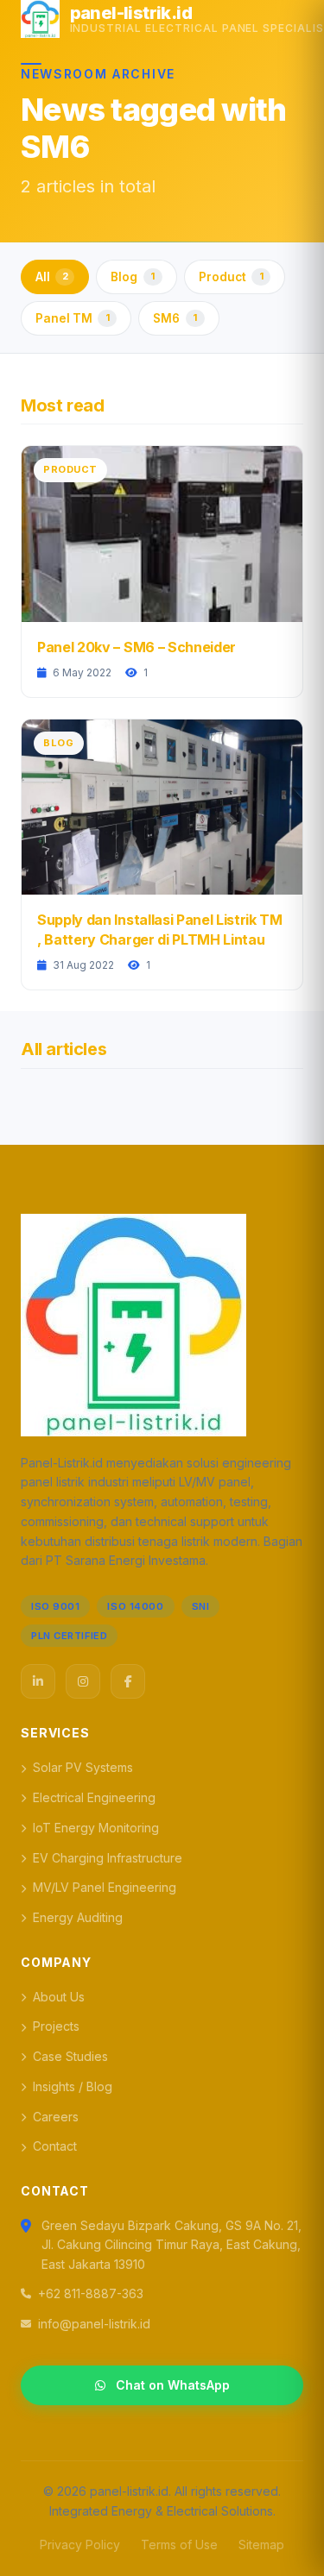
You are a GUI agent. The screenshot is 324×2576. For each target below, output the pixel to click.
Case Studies (70, 2056)
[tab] (55, 277)
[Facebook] (128, 1681)
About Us (59, 1997)
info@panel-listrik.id (94, 2324)
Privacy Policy (80, 2545)
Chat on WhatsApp (173, 2385)
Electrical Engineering (94, 1797)
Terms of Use (179, 2545)
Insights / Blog (73, 2086)
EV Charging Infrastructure (108, 1858)
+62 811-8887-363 (91, 2293)
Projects (56, 2026)
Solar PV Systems (83, 1767)
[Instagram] (83, 1681)
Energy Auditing (78, 1917)
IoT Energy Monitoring (96, 1828)
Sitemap (261, 2545)
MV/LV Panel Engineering (105, 1887)
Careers (56, 2117)
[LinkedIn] (38, 1681)
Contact (55, 2146)
